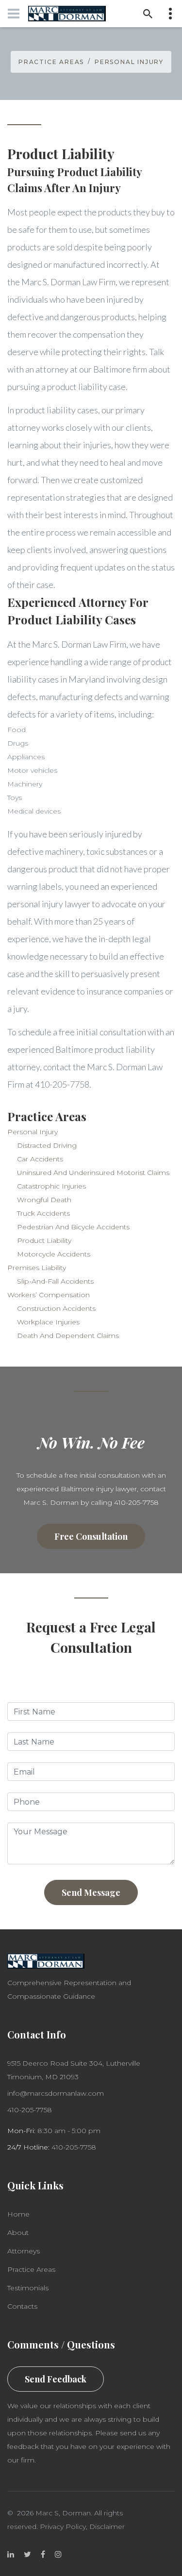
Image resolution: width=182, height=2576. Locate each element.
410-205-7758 (30, 2110)
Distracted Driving (47, 1145)
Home (18, 2214)
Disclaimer (107, 2527)
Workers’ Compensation (49, 1295)
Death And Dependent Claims (68, 1336)
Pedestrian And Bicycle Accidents (73, 1227)
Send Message (91, 1892)
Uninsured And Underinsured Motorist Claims (93, 1173)
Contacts (22, 2306)
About (18, 2233)
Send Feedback (56, 2379)
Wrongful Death (44, 1200)
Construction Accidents (56, 1308)
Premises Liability (37, 1268)
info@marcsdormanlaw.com (56, 2093)
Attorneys (24, 2251)
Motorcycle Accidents (54, 1254)
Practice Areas (51, 62)
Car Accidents (40, 1159)
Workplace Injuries (48, 1322)
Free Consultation (91, 1536)
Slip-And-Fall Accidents (55, 1281)
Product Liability (44, 1240)
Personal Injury (129, 62)
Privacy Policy (63, 2527)
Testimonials (28, 2288)
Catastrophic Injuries (51, 1186)
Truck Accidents (43, 1213)
